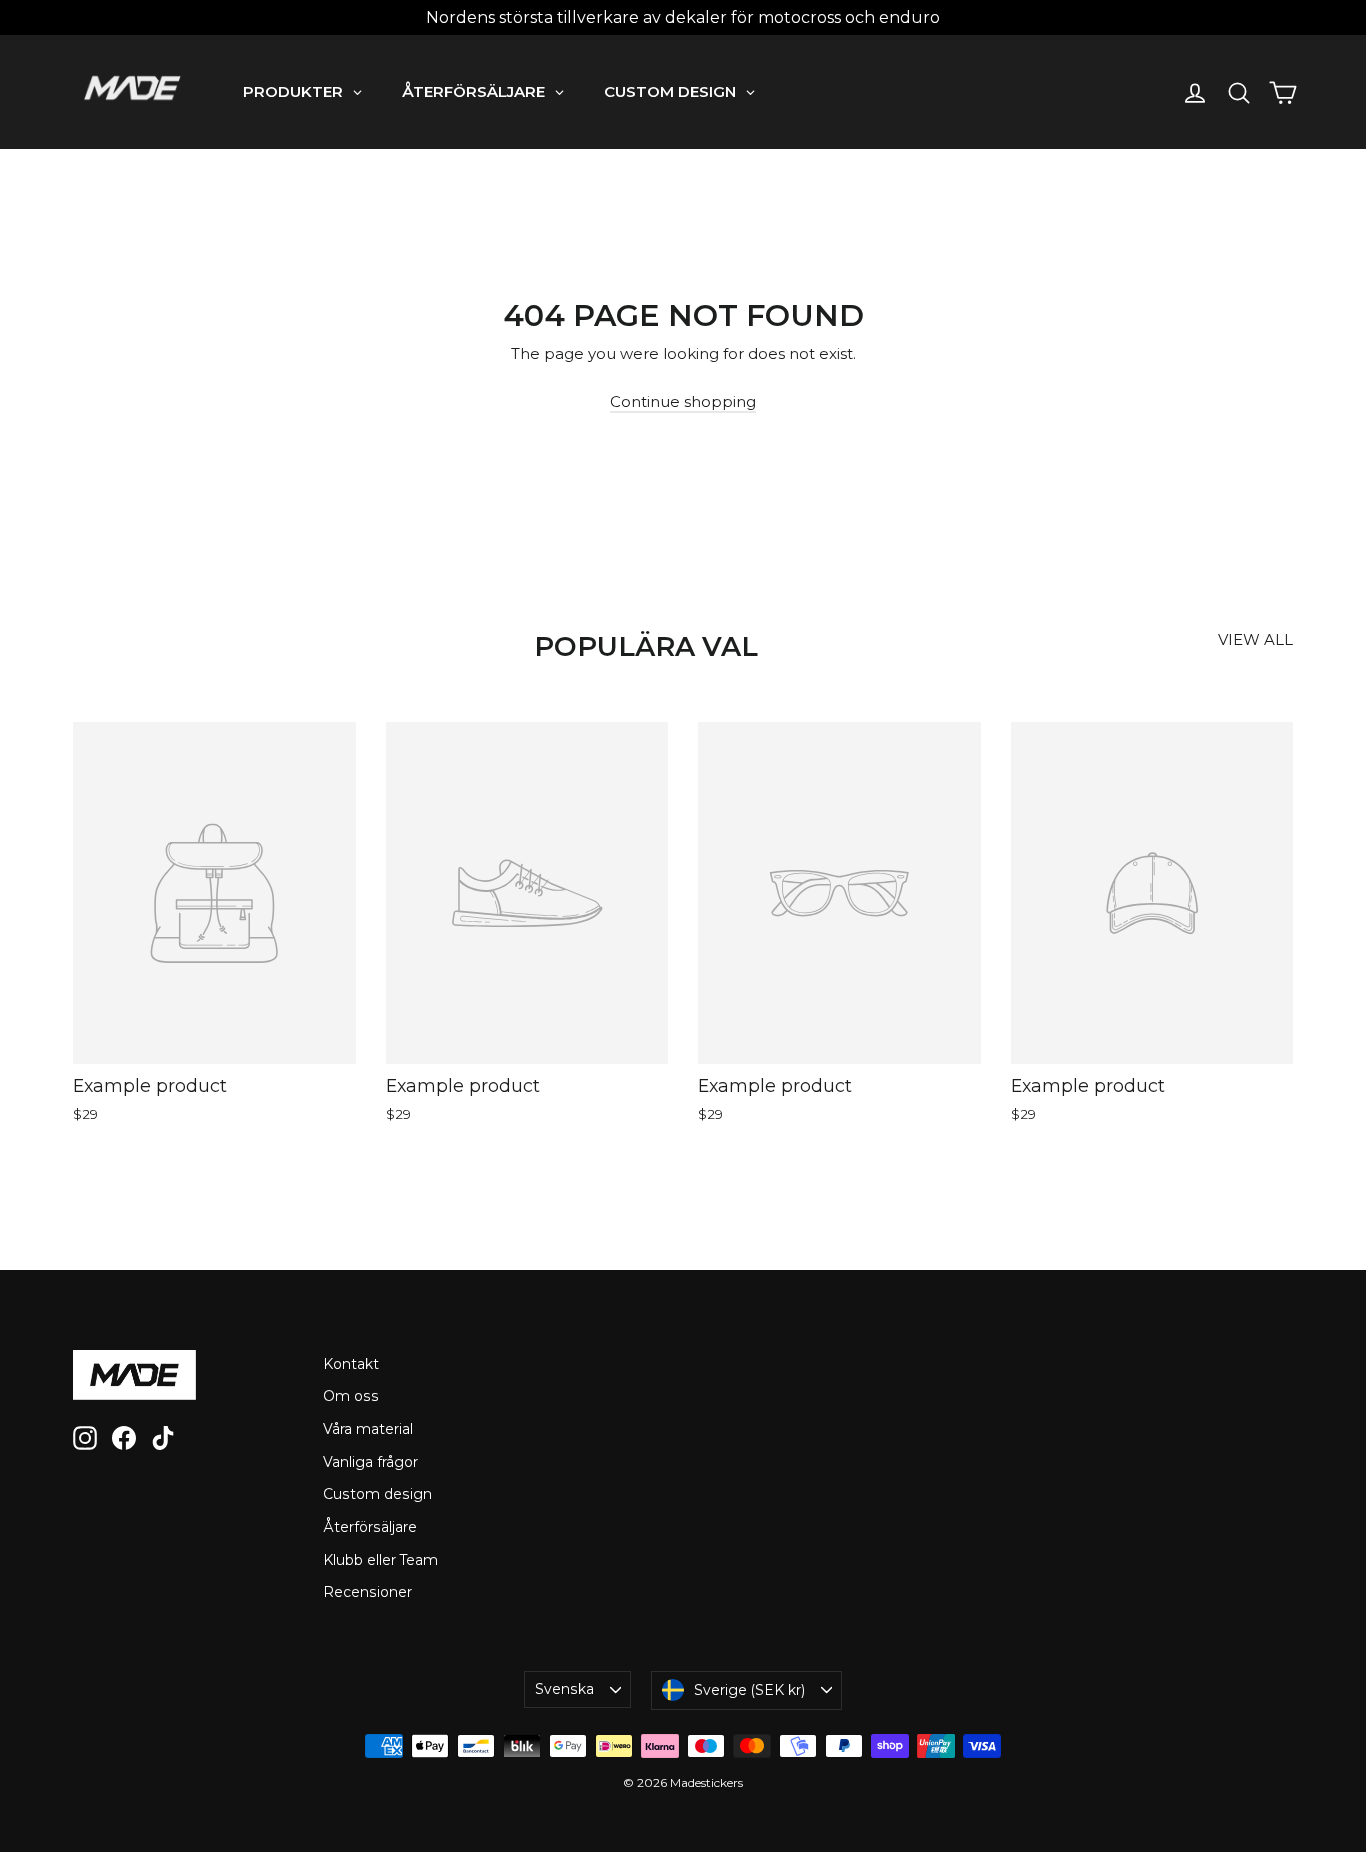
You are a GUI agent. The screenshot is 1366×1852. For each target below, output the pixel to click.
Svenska (564, 1689)
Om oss (351, 1396)
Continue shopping (683, 401)
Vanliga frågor (370, 1462)
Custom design (377, 1494)
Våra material (368, 1429)
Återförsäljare (370, 1527)
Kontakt (351, 1364)
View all (1255, 639)
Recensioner (367, 1592)
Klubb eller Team (380, 1560)
